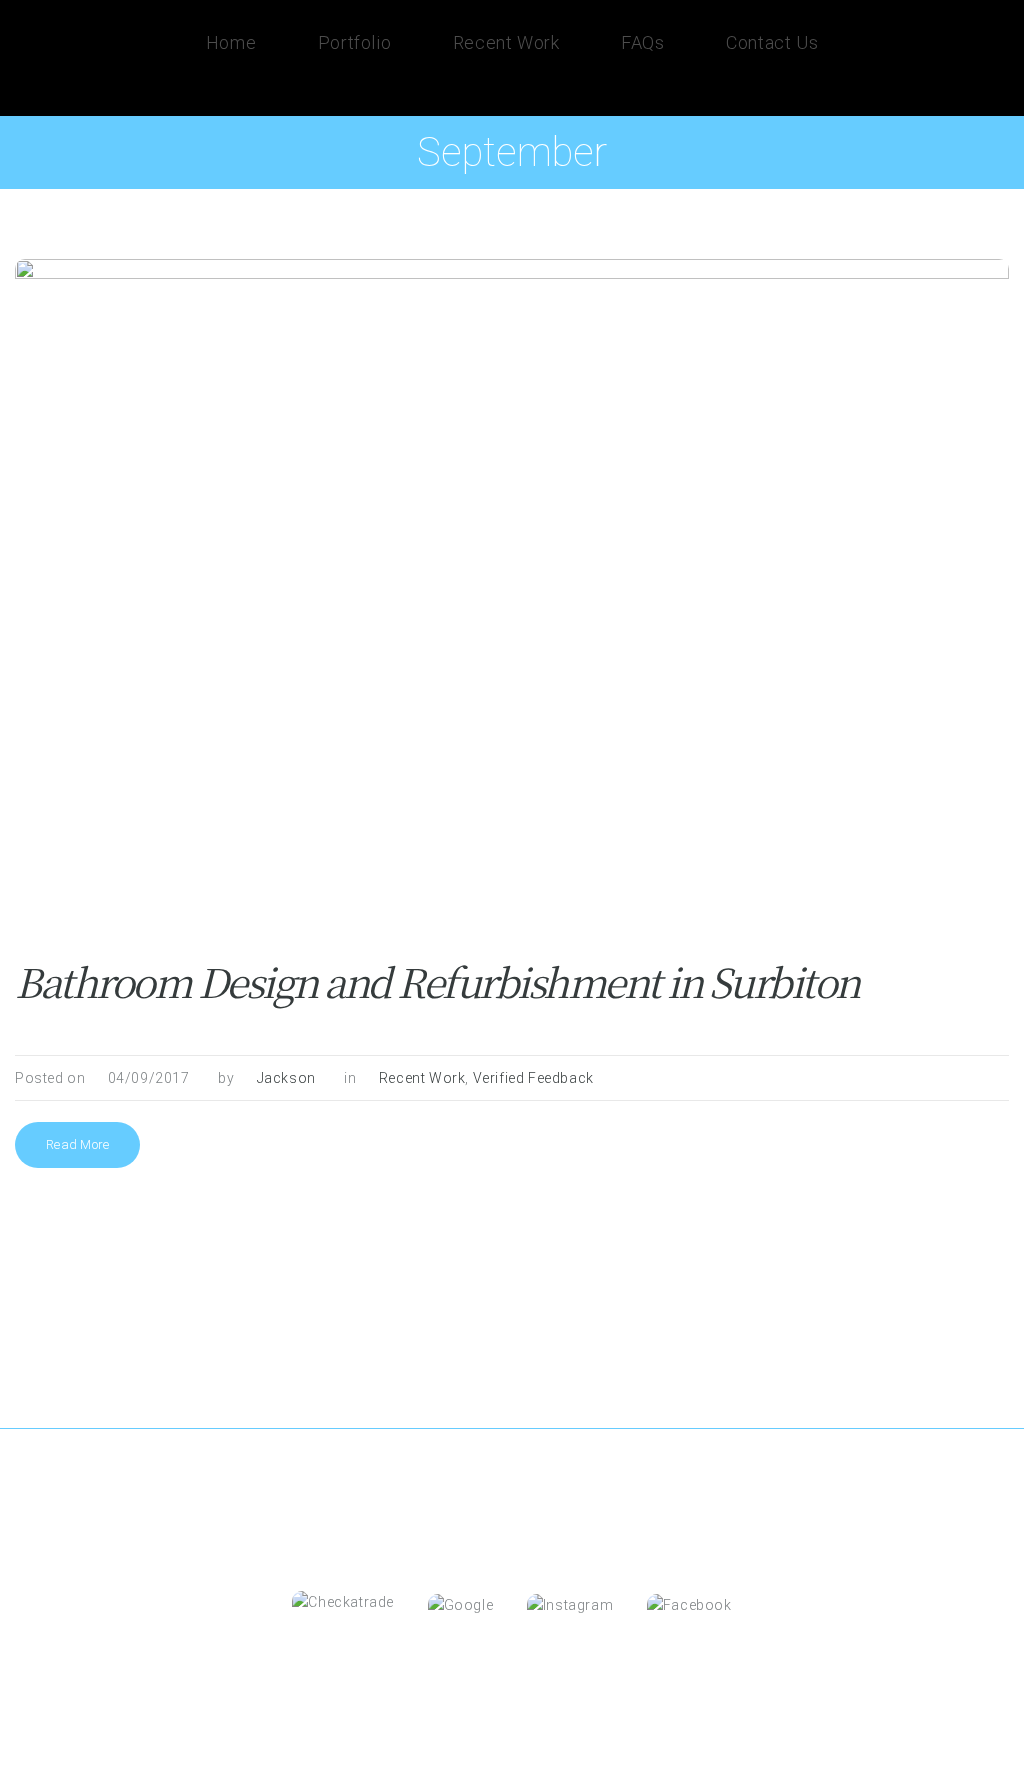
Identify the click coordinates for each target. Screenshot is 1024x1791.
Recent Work (506, 42)
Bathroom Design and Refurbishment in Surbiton (437, 980)
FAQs (642, 42)
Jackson (286, 1078)
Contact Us (772, 42)
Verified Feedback (533, 1078)
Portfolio (354, 42)
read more (77, 1144)
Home (231, 42)
